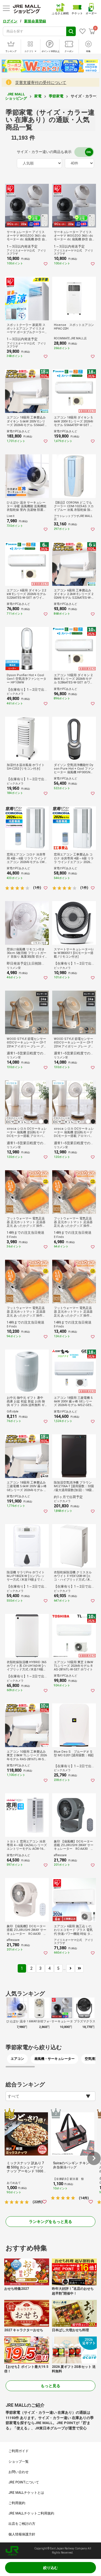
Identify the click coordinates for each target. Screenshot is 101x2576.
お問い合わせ (19, 2472)
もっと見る (50, 2386)
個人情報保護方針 (22, 2534)
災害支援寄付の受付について (41, 83)
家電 (38, 96)
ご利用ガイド (19, 2451)
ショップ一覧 (19, 2462)
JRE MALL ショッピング (16, 96)
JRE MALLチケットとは (26, 2493)
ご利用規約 (17, 2503)
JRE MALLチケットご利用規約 (31, 2513)
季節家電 (56, 96)
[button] (94, 2158)
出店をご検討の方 (22, 2524)
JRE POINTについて (24, 2482)
